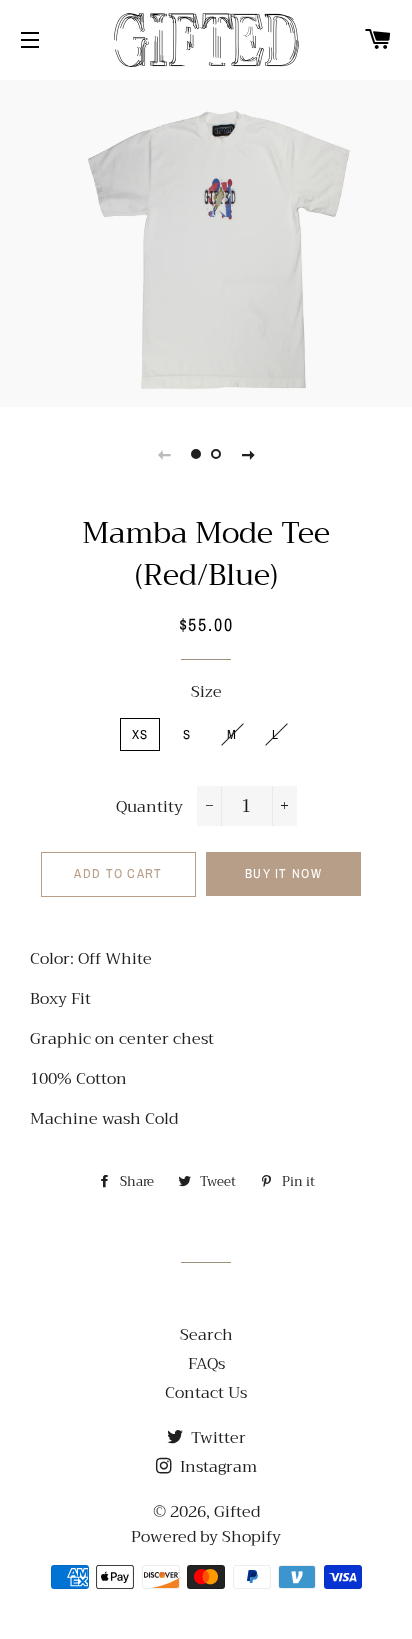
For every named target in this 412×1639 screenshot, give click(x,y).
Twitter (216, 1438)
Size (206, 692)
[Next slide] (248, 454)
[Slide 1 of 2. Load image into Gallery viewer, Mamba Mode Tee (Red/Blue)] (196, 454)
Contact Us (206, 1393)
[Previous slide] (164, 454)
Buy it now (283, 873)
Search (206, 1335)
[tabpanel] (206, 241)
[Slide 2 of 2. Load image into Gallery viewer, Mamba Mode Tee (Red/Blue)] (216, 454)
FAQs (206, 1364)
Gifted (237, 1512)
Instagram (216, 1467)
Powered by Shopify (206, 1537)
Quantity (149, 807)
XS (140, 734)
